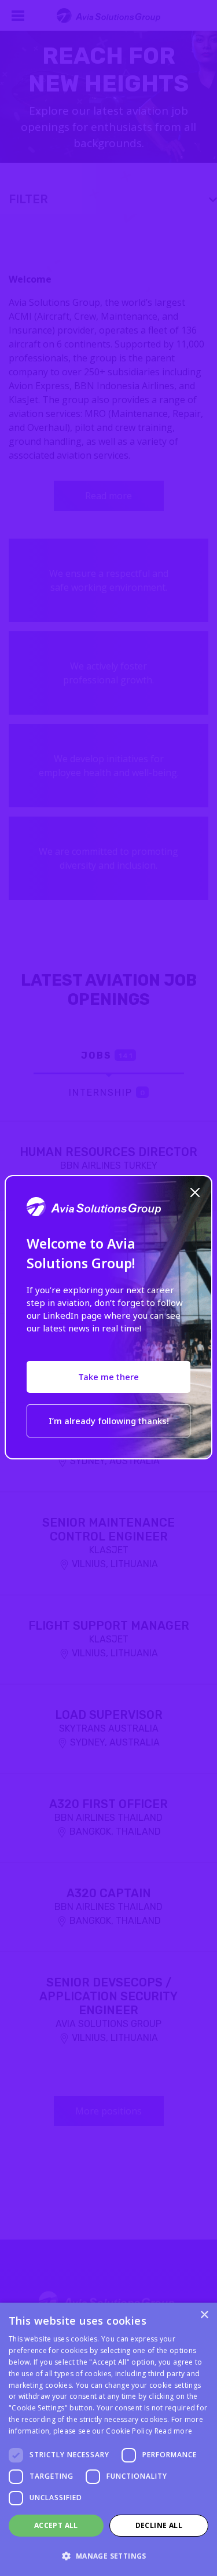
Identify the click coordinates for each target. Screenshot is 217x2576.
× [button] (204, 2315)
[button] (108, 2556)
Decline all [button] (159, 2525)
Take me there (108, 1377)
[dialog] (108, 2439)
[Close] (195, 1191)
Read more (174, 2431)
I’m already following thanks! (109, 1421)
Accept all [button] (56, 2525)
